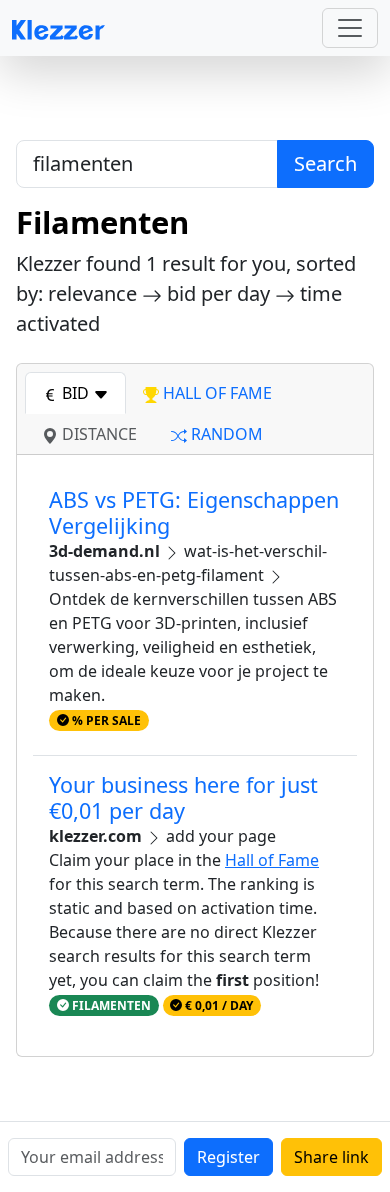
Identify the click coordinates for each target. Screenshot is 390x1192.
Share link (331, 1157)
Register (228, 1157)
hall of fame (215, 393)
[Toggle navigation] (350, 28)
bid (75, 393)
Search (325, 163)
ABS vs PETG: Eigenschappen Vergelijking (194, 512)
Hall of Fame (272, 860)
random (225, 434)
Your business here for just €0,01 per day (183, 797)
